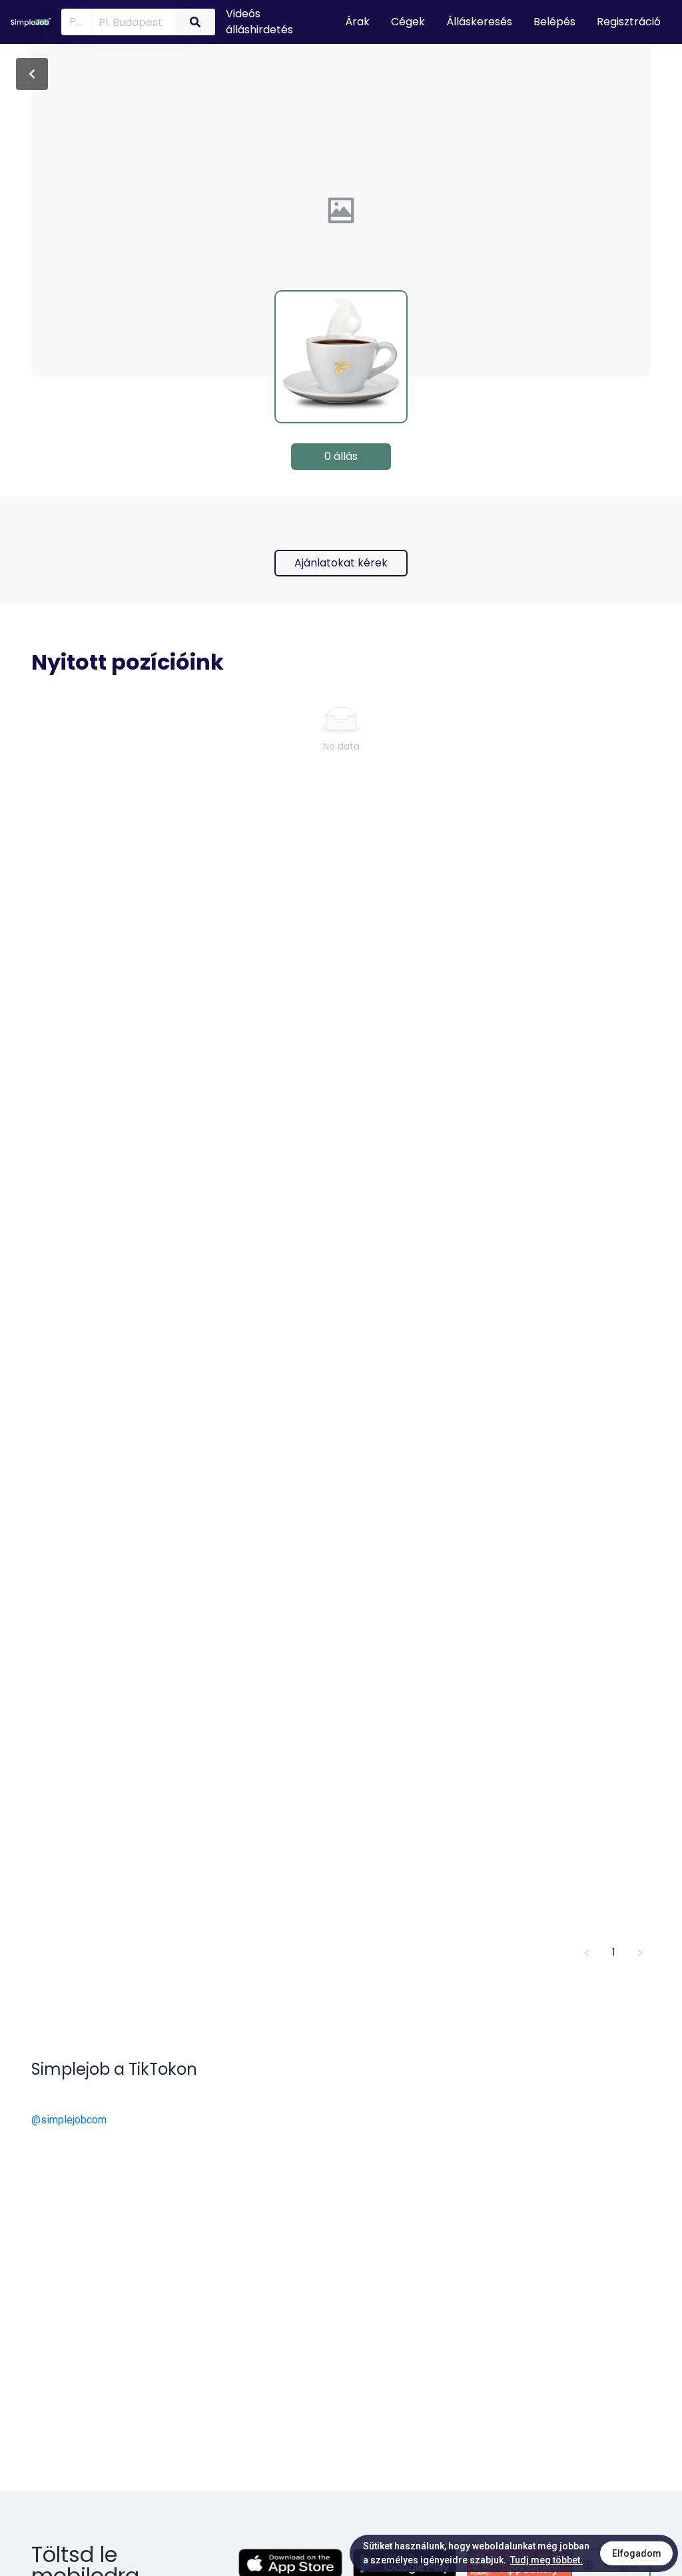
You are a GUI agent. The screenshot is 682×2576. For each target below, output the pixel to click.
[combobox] (131, 21)
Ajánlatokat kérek (341, 563)
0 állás (341, 456)
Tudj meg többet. (546, 2560)
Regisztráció (629, 22)
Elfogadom (637, 2553)
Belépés (554, 22)
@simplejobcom (69, 2120)
